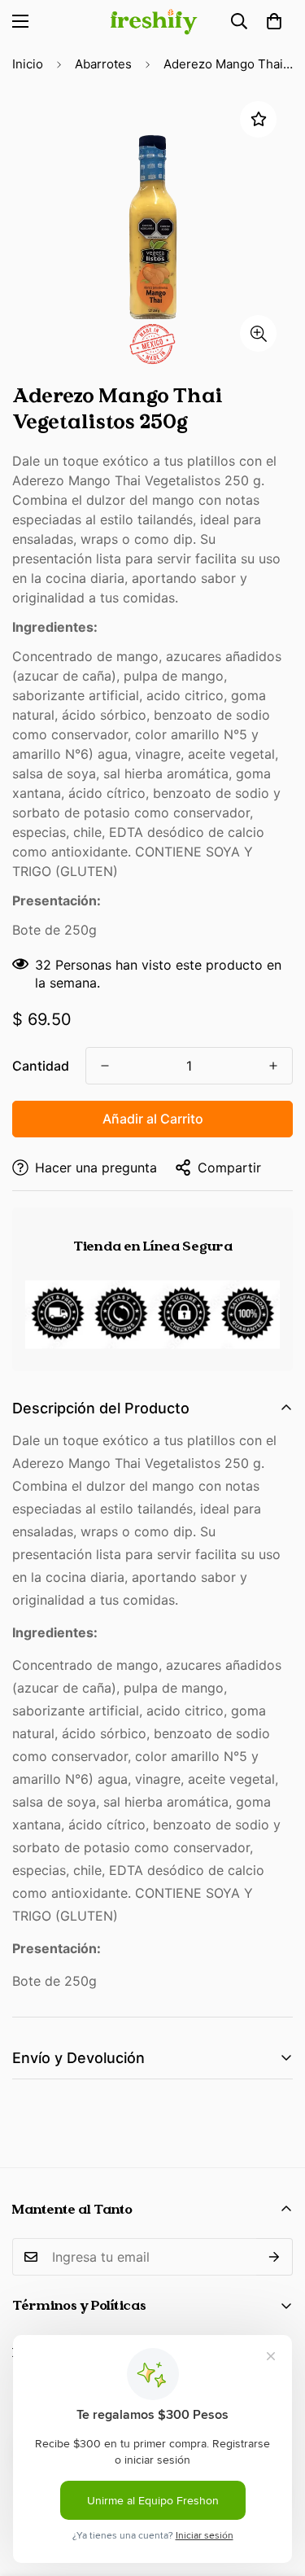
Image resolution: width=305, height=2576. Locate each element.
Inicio (28, 64)
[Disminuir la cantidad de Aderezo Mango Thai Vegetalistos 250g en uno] (105, 1066)
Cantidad (41, 1066)
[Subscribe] (274, 2257)
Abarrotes (103, 64)
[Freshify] (153, 22)
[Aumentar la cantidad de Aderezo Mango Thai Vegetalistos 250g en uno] (273, 1066)
